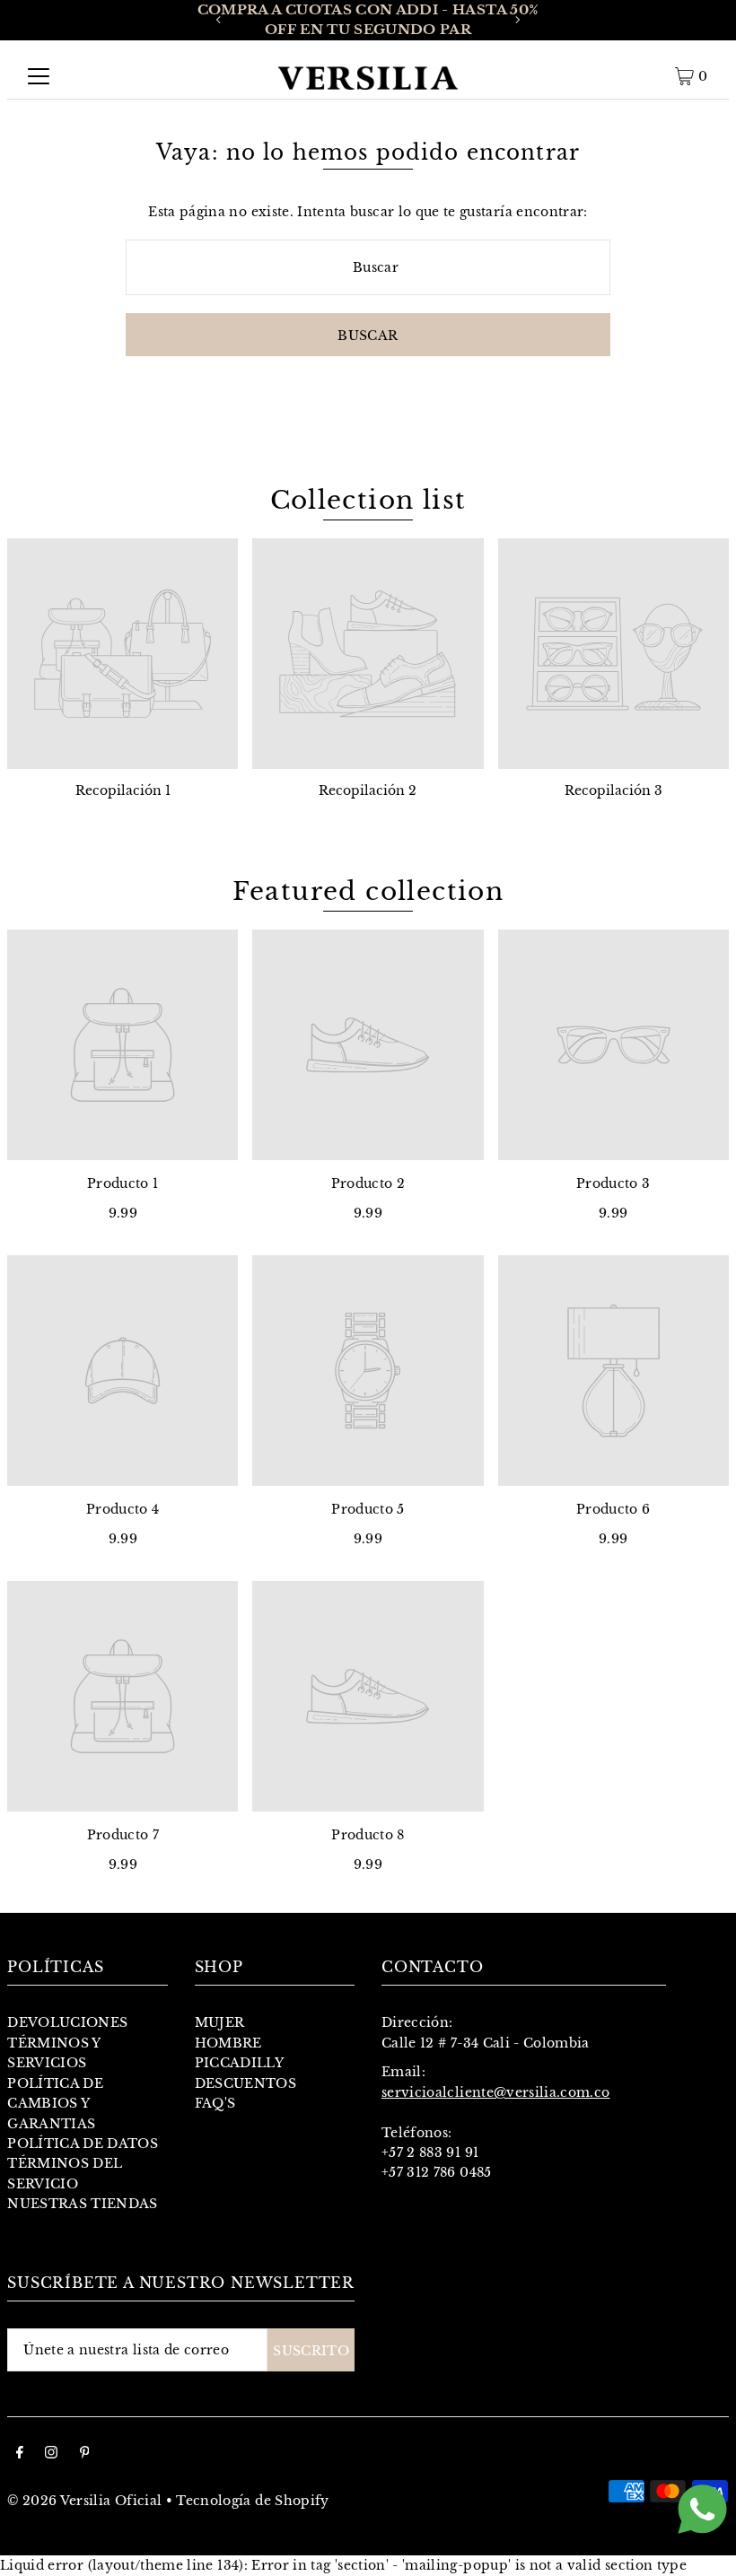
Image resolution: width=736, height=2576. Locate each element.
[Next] (517, 20)
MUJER (220, 2022)
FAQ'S (215, 2103)
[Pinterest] (85, 2454)
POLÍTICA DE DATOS (83, 2144)
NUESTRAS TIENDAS (83, 2204)
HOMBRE (228, 2043)
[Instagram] (51, 2454)
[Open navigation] (39, 76)
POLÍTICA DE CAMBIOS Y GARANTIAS (55, 2104)
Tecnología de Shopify (252, 2501)
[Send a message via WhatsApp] (702, 2509)
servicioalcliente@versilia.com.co (496, 2092)
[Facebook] (20, 2454)
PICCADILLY (240, 2063)
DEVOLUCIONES (67, 2022)
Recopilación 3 (613, 790)
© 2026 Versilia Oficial (84, 2501)
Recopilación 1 (123, 790)
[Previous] (219, 20)
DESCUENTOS (246, 2083)
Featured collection (368, 891)
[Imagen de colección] (123, 654)
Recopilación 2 (368, 790)
